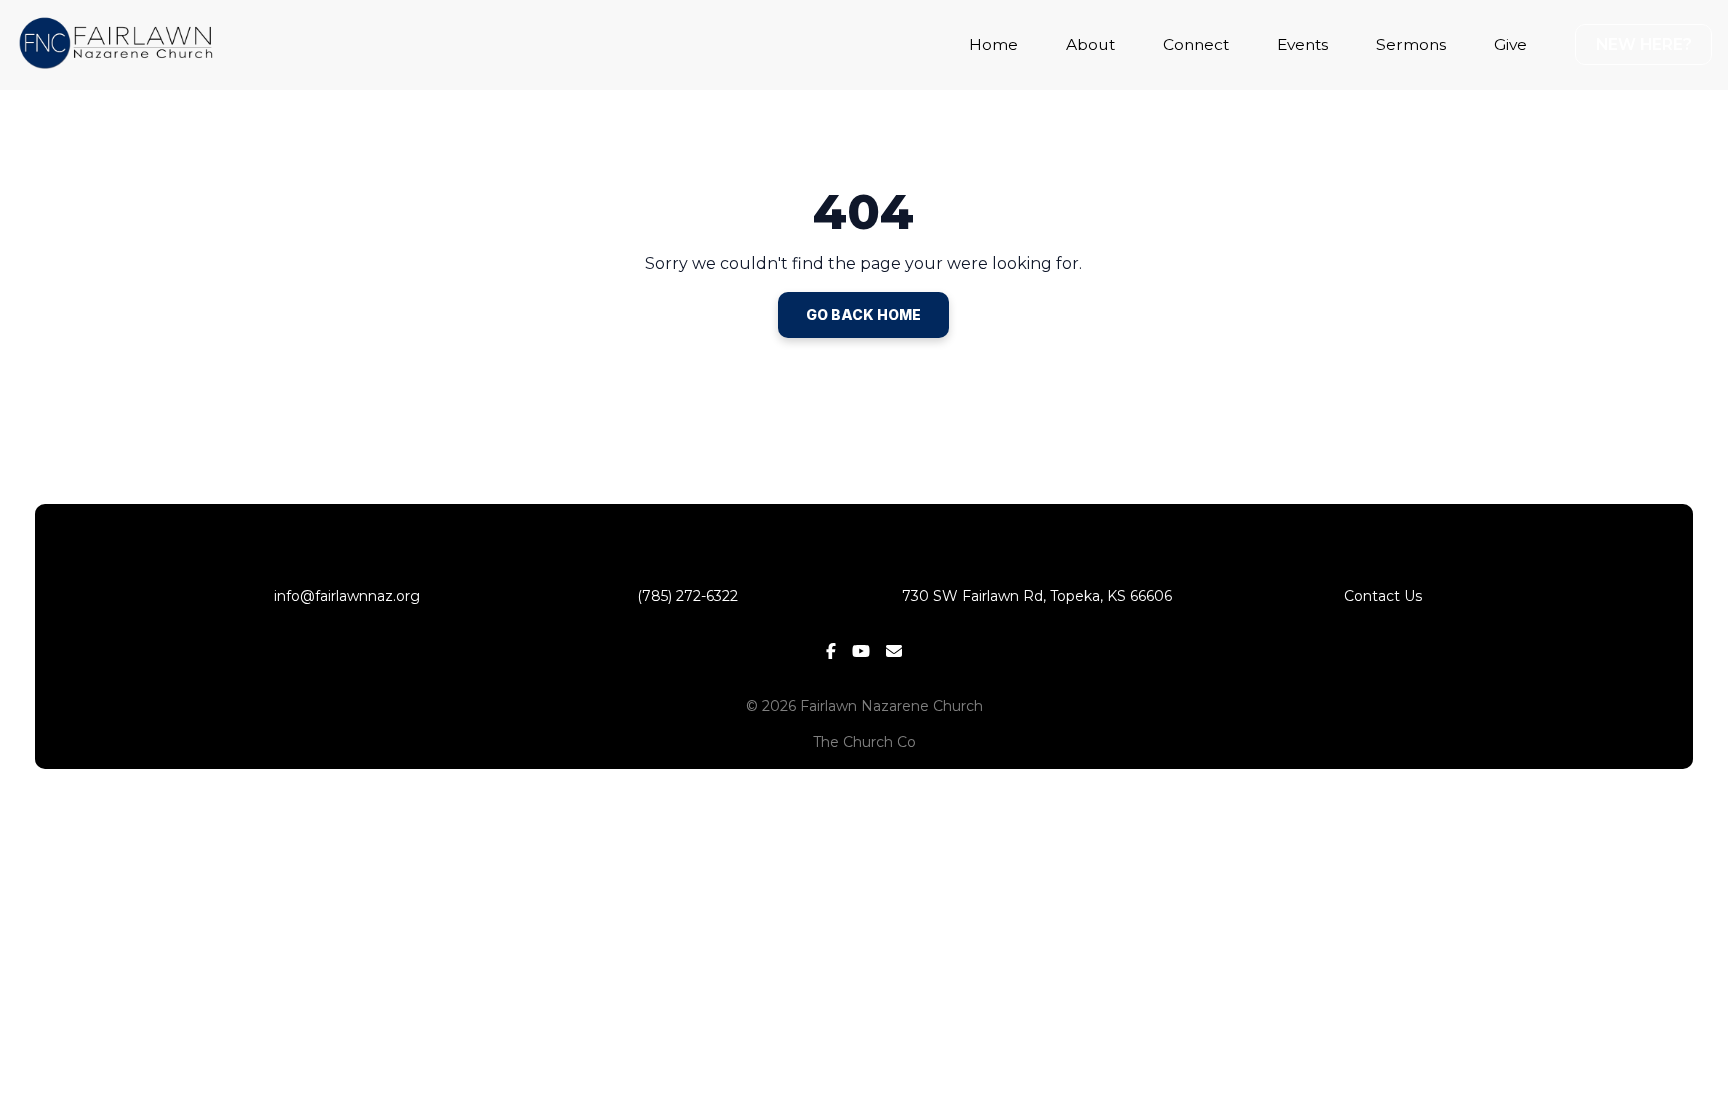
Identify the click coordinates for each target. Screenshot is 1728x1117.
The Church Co (864, 742)
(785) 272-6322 (691, 596)
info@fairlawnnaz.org (345, 596)
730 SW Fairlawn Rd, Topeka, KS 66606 (1037, 596)
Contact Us (1383, 596)
